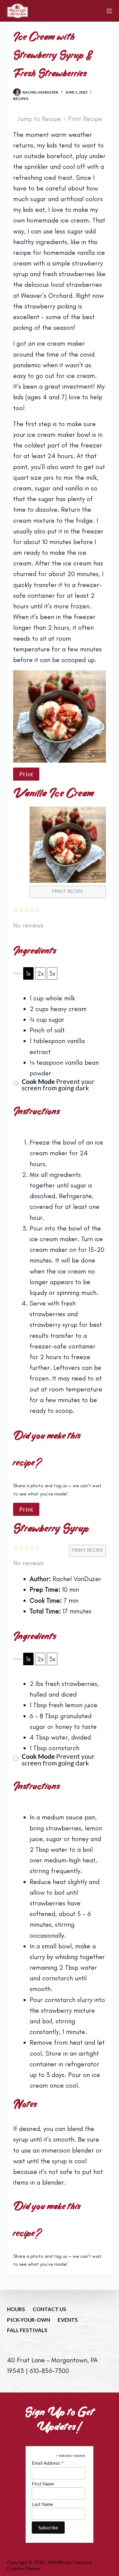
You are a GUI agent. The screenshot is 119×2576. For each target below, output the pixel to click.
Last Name (42, 2504)
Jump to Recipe (39, 119)
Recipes (21, 99)
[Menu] (109, 11)
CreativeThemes (24, 2568)
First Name (43, 2484)
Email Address (48, 2463)
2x (40, 973)
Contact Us (49, 2309)
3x (52, 973)
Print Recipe (85, 119)
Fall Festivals (27, 2330)
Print (26, 774)
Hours (16, 2309)
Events (68, 2320)
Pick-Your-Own (29, 2320)
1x (28, 973)
